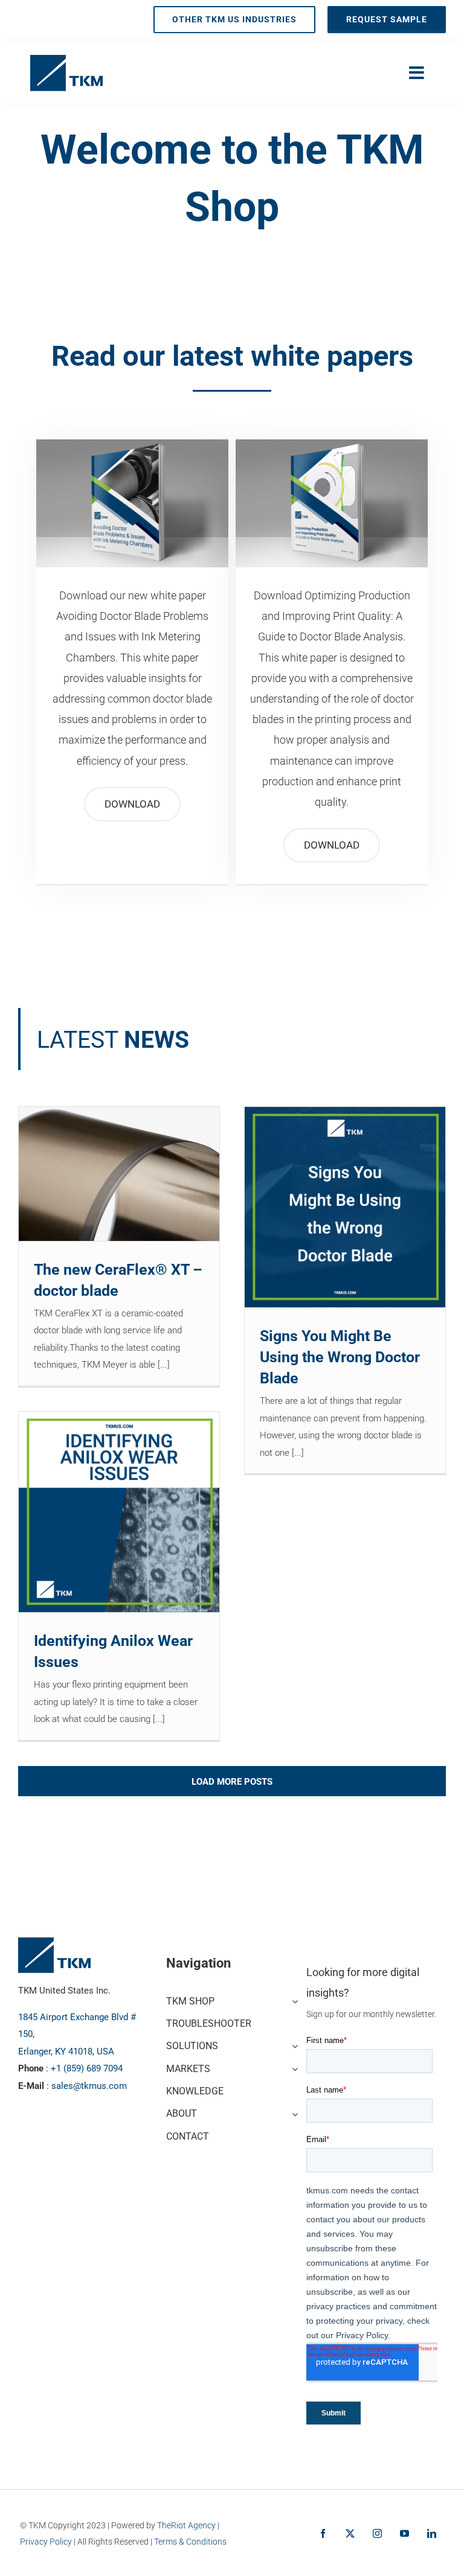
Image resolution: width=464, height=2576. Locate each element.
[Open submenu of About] (292, 2112)
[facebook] (323, 2533)
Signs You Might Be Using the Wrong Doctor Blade (340, 1357)
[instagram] (377, 2533)
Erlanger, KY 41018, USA (66, 2052)
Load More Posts (232, 1782)
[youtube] (404, 2533)
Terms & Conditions (190, 2542)
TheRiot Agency (186, 2525)
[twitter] (350, 2533)
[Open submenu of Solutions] (292, 2045)
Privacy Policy (46, 2542)
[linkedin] (432, 2533)
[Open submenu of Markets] (292, 2067)
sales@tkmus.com (89, 2086)
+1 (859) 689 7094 (87, 2068)
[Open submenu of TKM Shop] (292, 2000)
